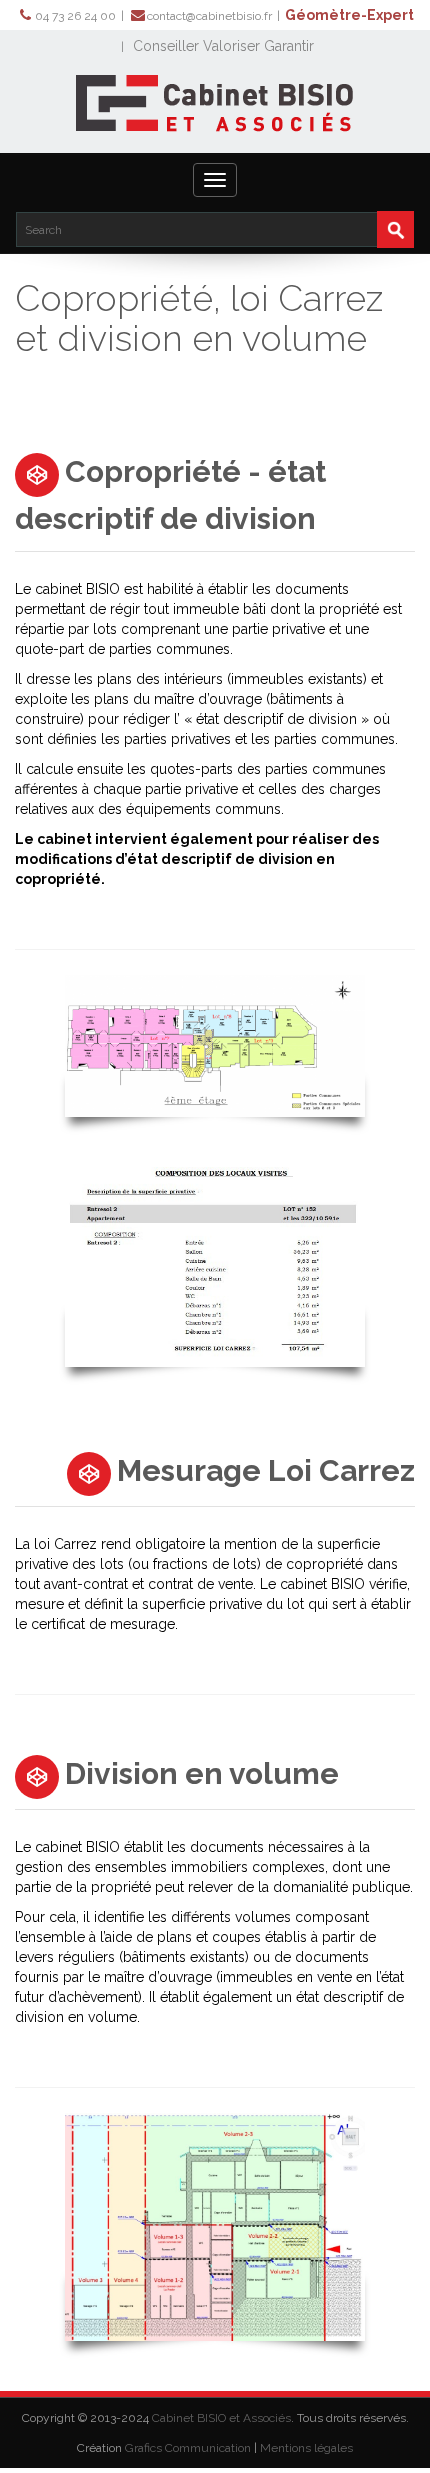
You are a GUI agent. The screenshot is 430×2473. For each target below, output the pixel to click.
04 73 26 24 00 (75, 16)
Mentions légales (306, 2448)
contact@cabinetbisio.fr (209, 16)
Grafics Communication (188, 2448)
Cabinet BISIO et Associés (221, 2418)
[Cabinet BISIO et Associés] (215, 103)
